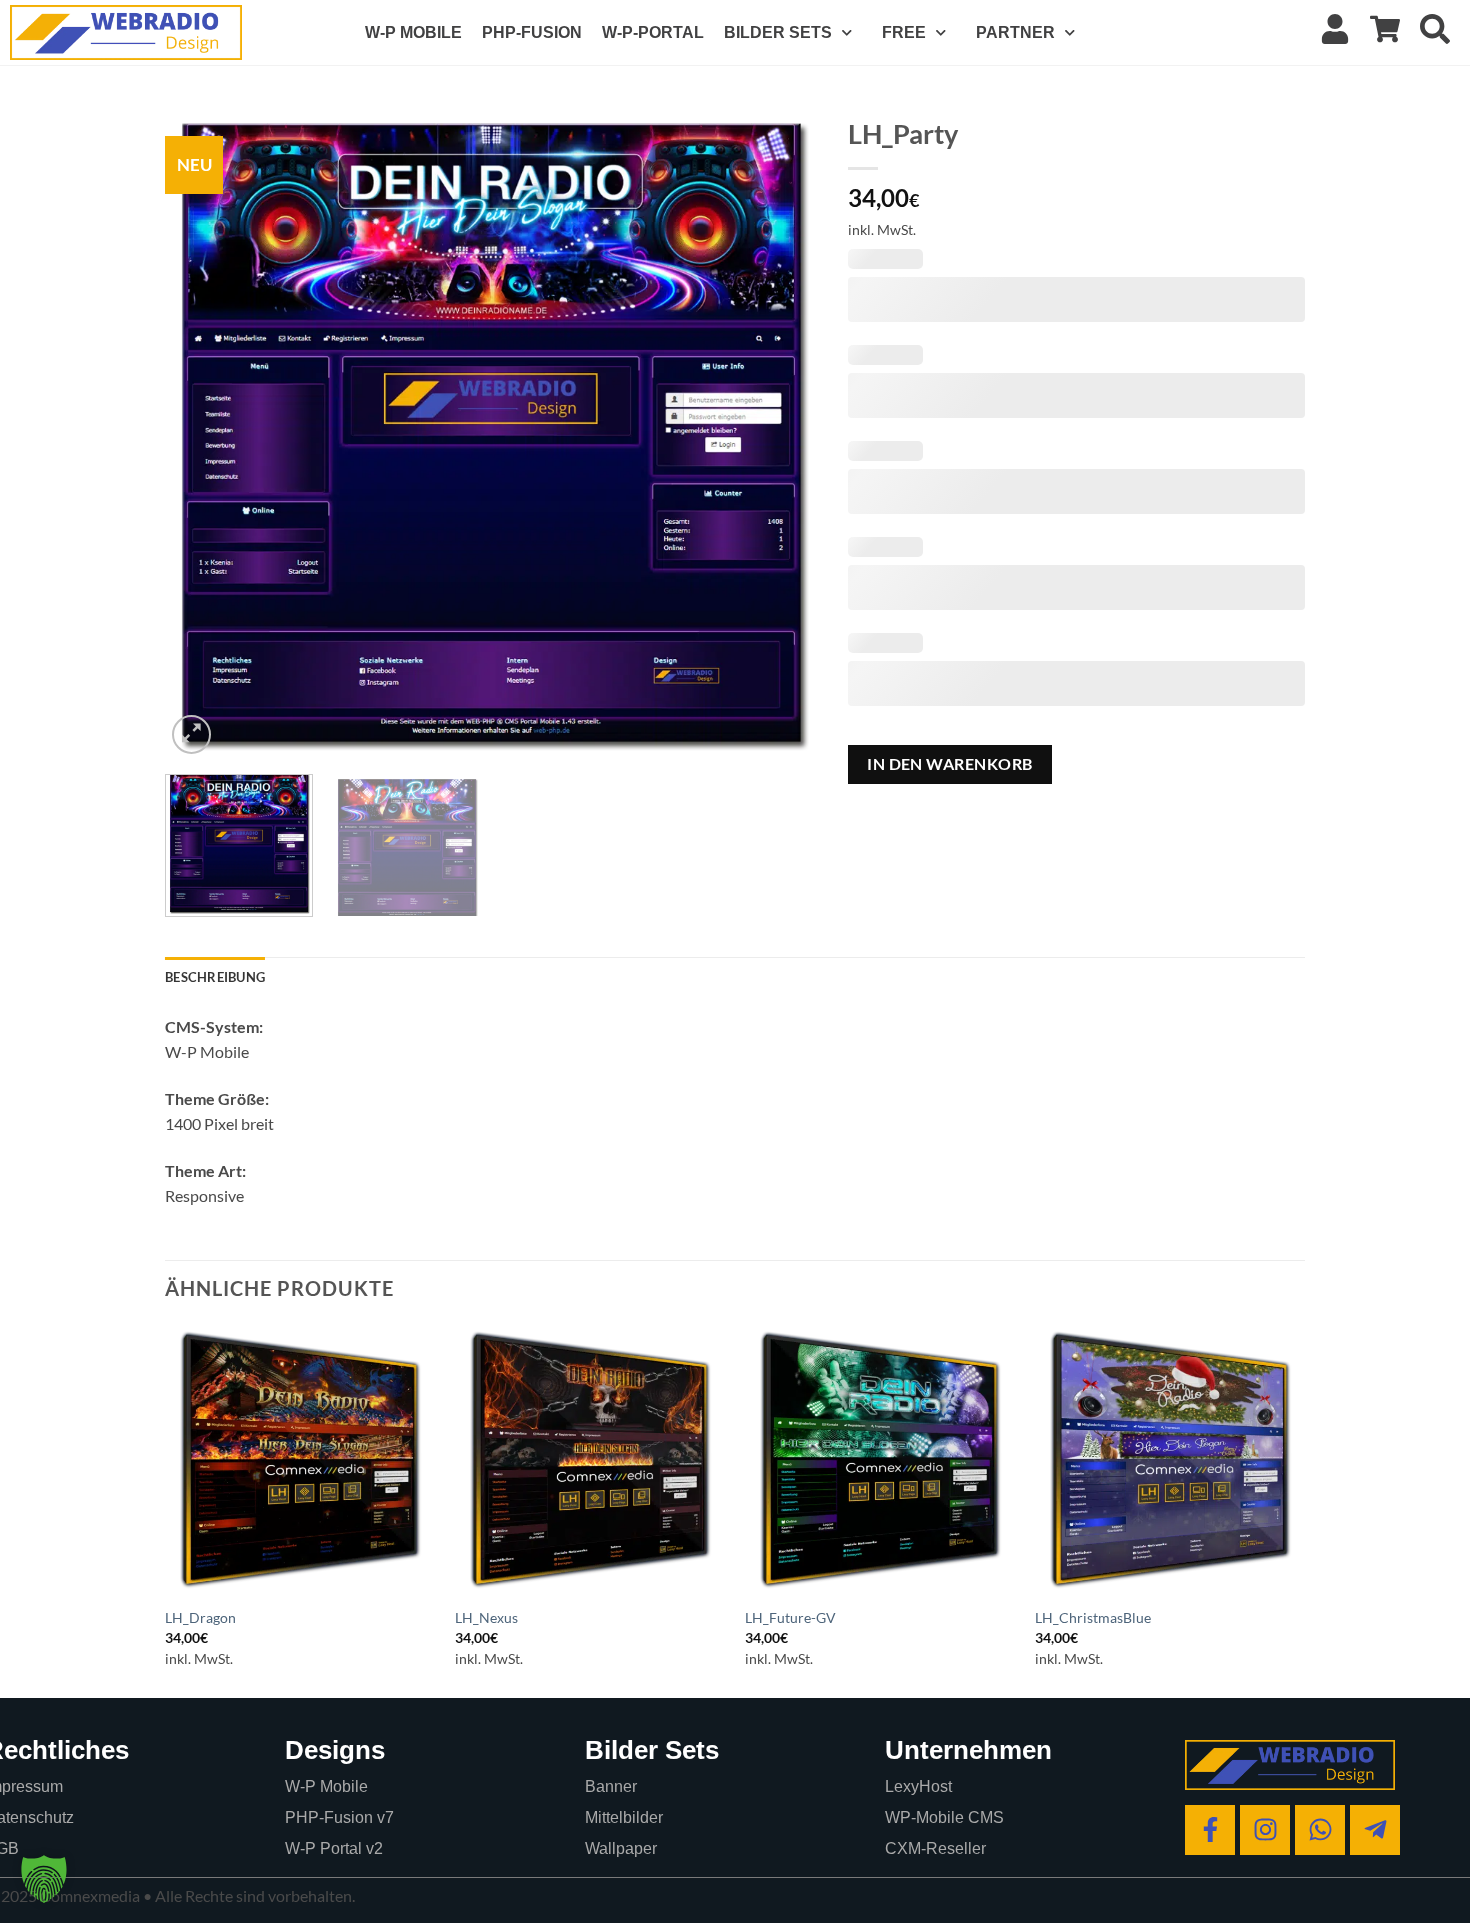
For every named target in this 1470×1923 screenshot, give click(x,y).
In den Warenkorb (949, 764)
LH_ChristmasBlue (1093, 1617)
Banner (611, 1786)
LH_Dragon (200, 1617)
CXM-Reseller (935, 1848)
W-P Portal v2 (334, 1848)
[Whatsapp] (1320, 1830)
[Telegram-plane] (1375, 1830)
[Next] (779, 432)
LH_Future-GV (790, 1617)
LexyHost (918, 1786)
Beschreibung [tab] (215, 977)
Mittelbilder (624, 1817)
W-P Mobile (326, 1786)
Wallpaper (621, 1848)
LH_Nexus (486, 1617)
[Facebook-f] (1210, 1830)
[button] (191, 734)
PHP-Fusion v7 (339, 1817)
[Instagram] (1265, 1830)
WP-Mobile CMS (944, 1817)
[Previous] (203, 432)
